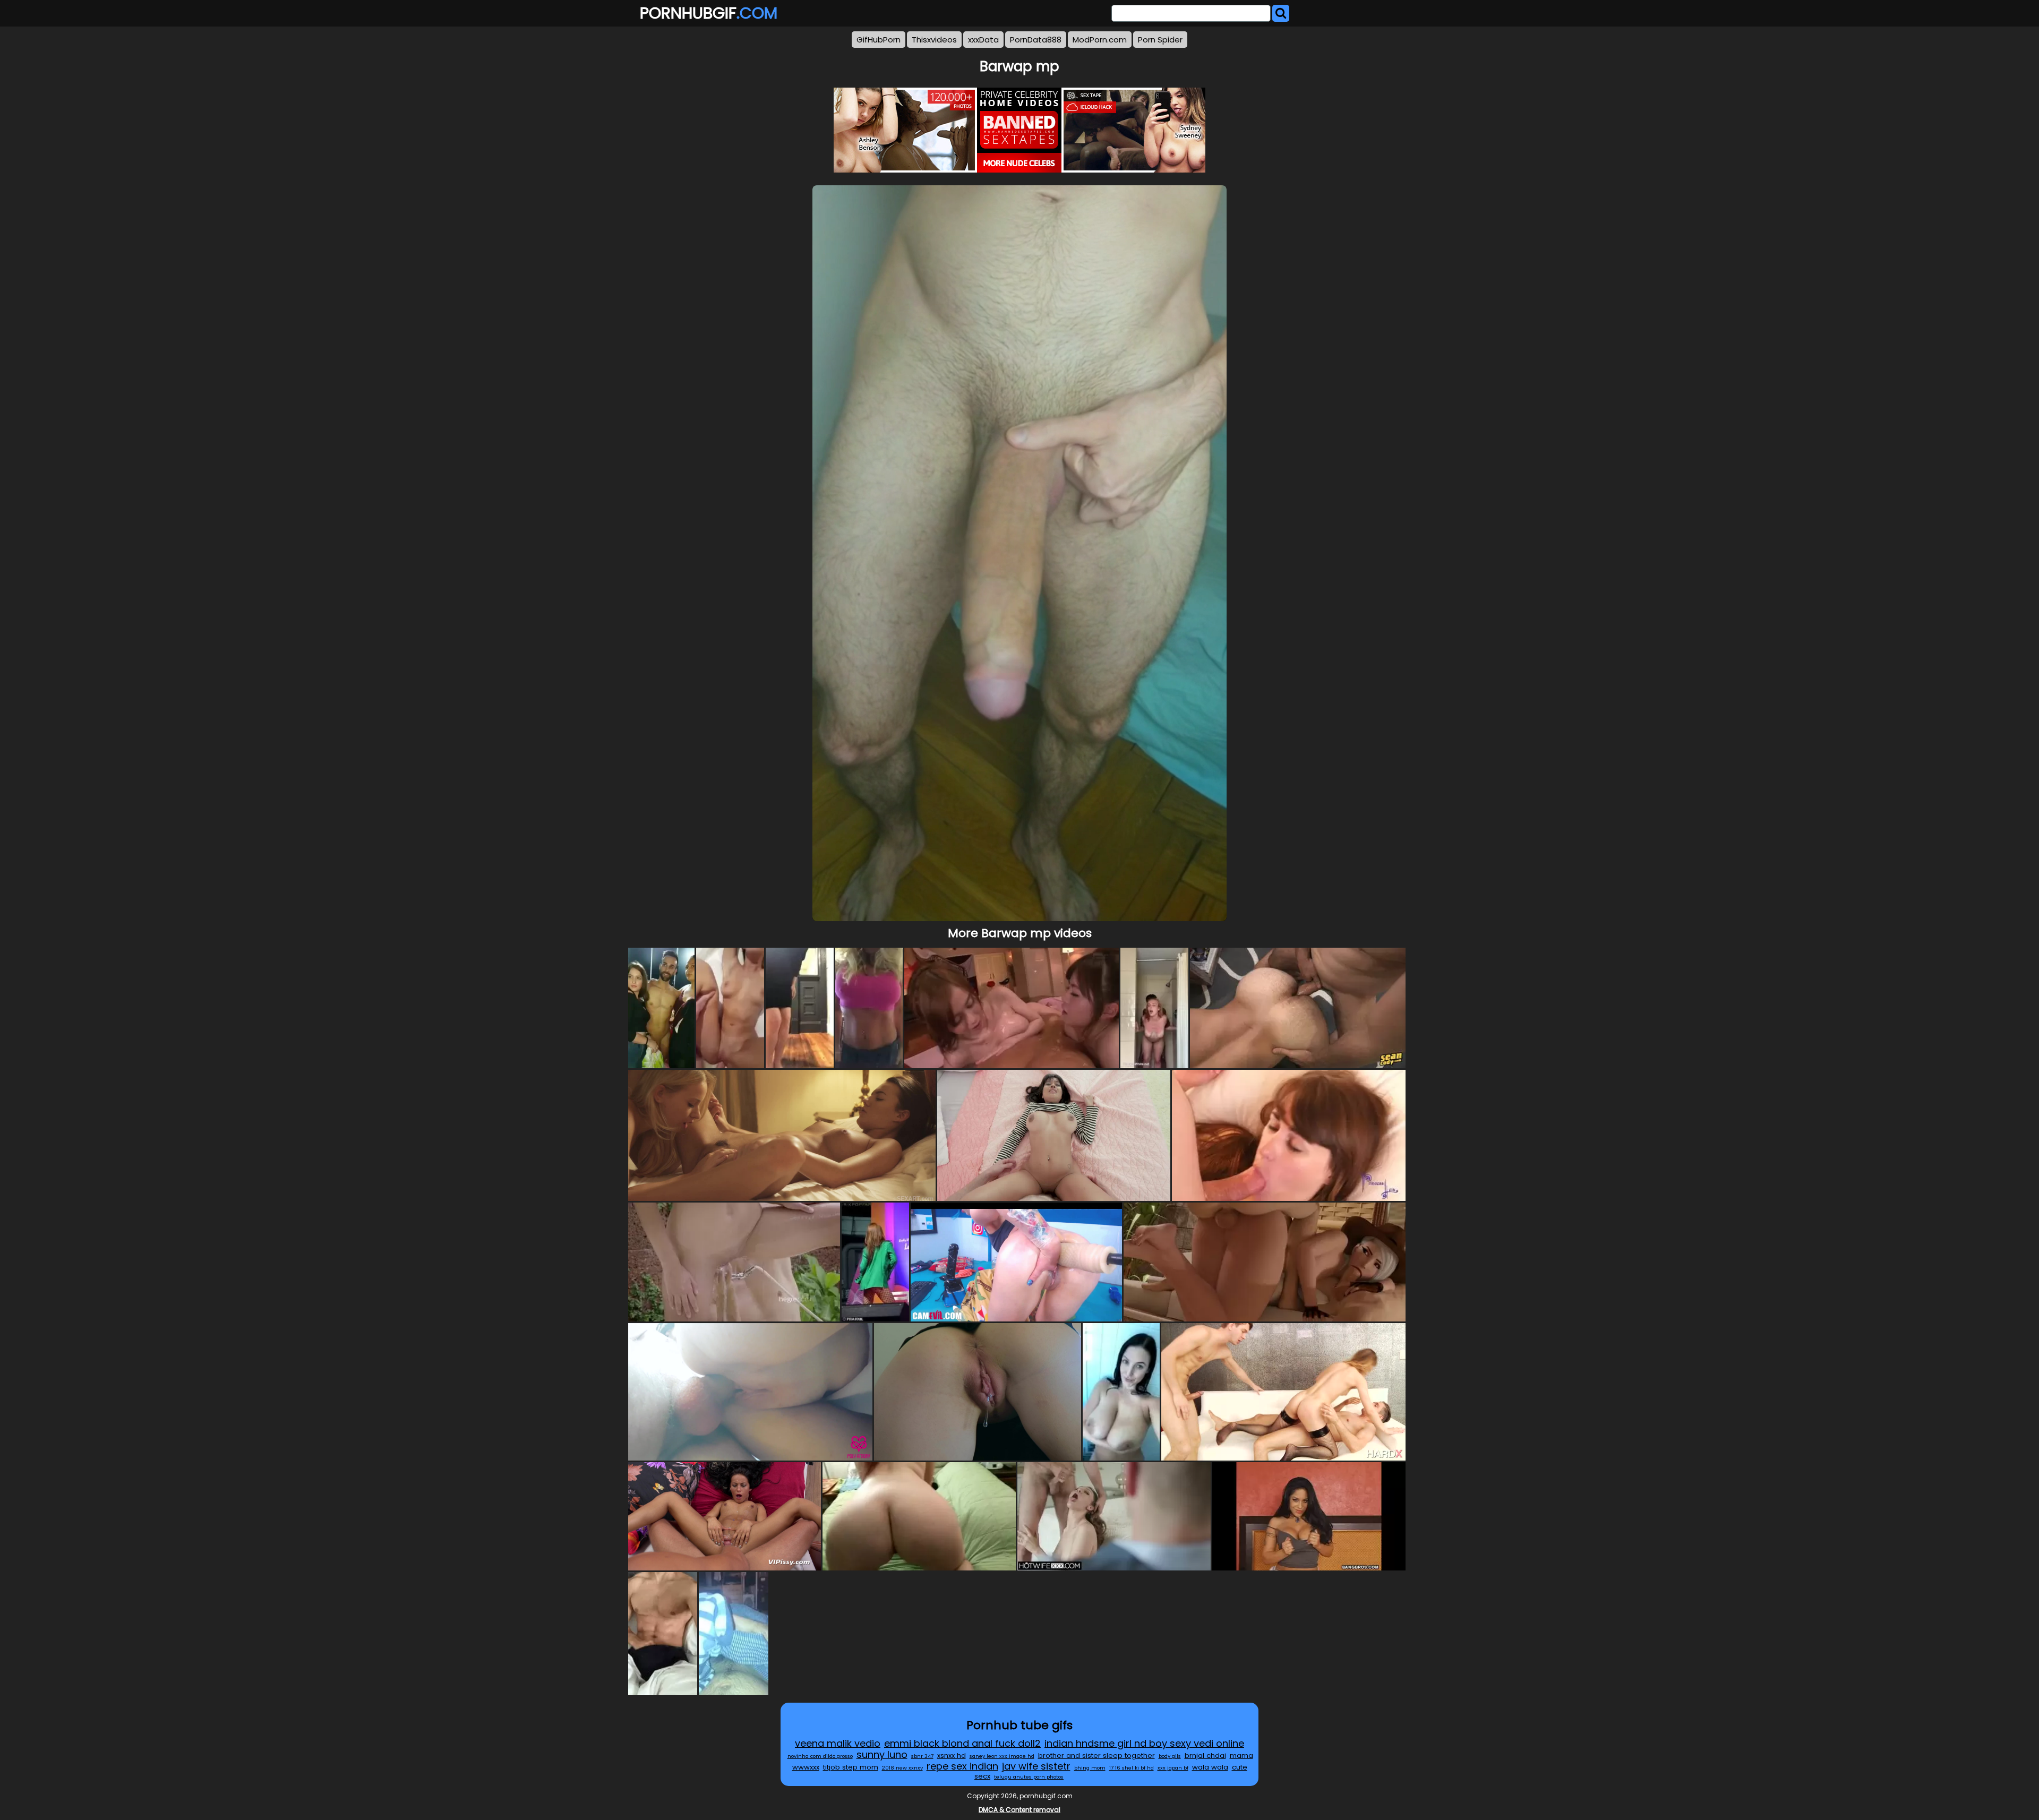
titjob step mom (851, 1767)
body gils (1170, 1756)
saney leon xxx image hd (1002, 1756)
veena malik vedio (838, 1743)
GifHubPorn (879, 40)
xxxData (983, 40)
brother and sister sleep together (1096, 1755)
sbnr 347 (922, 1756)
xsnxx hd (952, 1755)
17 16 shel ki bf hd (1132, 1768)
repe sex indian (962, 1766)
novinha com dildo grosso (820, 1756)
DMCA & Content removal (1019, 1810)
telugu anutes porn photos (1029, 1777)
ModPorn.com (1100, 40)
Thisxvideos (934, 40)
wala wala (1210, 1767)
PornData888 (1036, 40)
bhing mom (1090, 1768)
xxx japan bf (1173, 1768)
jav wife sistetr (1036, 1766)
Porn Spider (1160, 40)
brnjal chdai (1205, 1755)
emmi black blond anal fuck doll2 (962, 1743)
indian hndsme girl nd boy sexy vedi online (1144, 1743)
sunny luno (882, 1754)
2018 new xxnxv (902, 1768)
